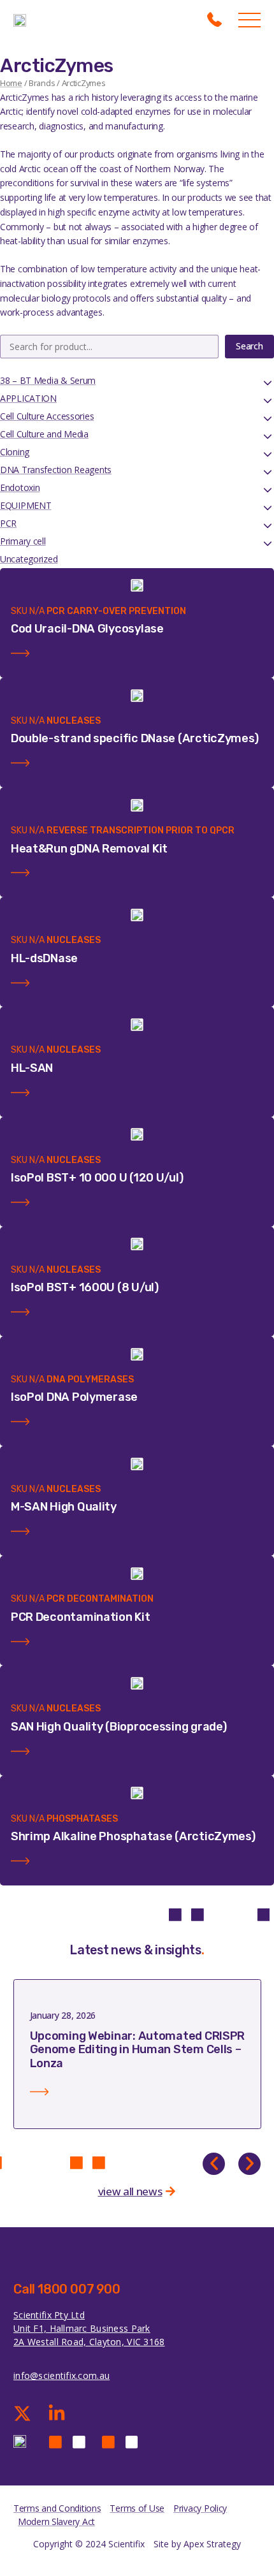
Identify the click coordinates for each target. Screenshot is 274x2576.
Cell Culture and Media (44, 434)
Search (249, 346)
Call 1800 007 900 (67, 2289)
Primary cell (23, 541)
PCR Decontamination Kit (81, 1617)
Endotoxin (20, 487)
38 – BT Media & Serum (48, 380)
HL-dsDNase (44, 958)
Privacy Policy (200, 2508)
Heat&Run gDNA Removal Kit (89, 849)
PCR (8, 523)
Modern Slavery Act (56, 2521)
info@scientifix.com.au (61, 2375)
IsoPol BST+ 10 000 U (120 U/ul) (97, 1178)
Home (11, 83)
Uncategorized (29, 559)
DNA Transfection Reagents (56, 470)
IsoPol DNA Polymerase (74, 1397)
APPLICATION (28, 398)
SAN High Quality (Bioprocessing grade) (119, 1727)
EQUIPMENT (25, 505)
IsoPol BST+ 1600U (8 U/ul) (85, 1287)
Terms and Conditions (57, 2508)
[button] (214, 2164)
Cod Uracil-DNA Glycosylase (87, 629)
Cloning (15, 452)
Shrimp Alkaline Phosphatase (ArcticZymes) (133, 1836)
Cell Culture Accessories (47, 416)
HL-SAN (32, 1068)
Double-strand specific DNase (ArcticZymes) (135, 738)
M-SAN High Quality (64, 1507)
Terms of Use (137, 2508)
